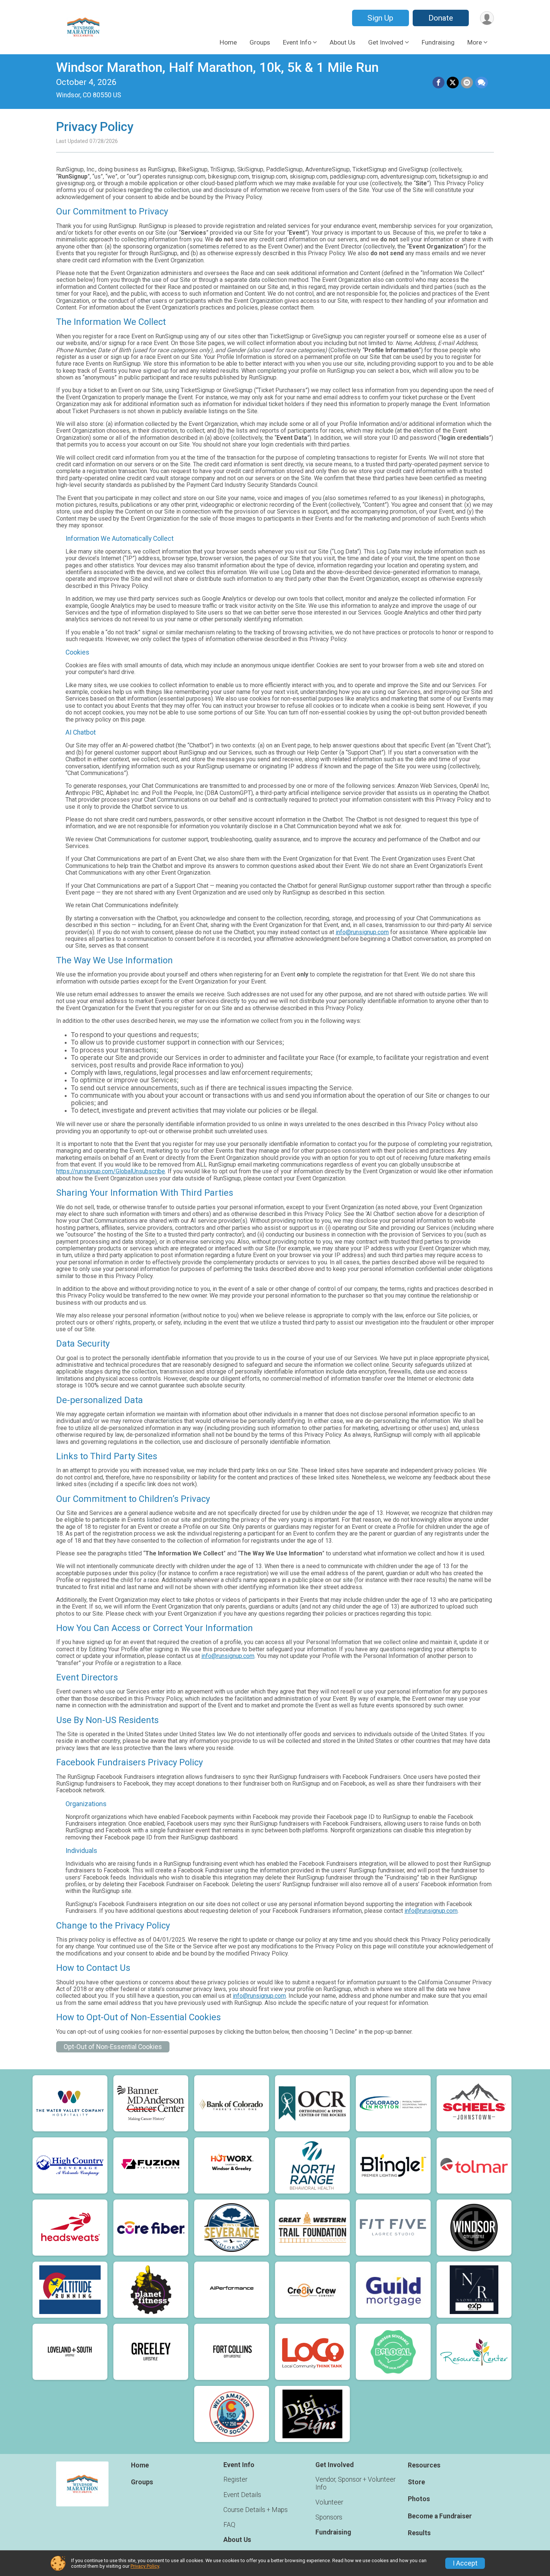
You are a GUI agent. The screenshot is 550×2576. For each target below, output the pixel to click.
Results (419, 2533)
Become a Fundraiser (440, 2516)
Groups (260, 42)
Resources (424, 2465)
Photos (419, 2499)
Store (416, 2482)
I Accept (465, 2563)
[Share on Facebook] (439, 83)
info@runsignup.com (362, 932)
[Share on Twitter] (453, 83)
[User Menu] (487, 18)
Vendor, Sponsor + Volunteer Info (355, 2483)
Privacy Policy (145, 2566)
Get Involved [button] (386, 42)
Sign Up (380, 18)
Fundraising (438, 42)
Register (235, 2479)
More (475, 42)
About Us (343, 42)
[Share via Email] (467, 83)
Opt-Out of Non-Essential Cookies (113, 2047)
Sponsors (329, 2517)
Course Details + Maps (256, 2510)
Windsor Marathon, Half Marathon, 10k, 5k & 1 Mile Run (217, 68)
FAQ (229, 2525)
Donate (441, 18)
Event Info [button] (297, 42)
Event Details (242, 2495)
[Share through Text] (482, 83)
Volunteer (329, 2502)
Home (228, 42)
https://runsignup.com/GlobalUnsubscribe (111, 1171)
